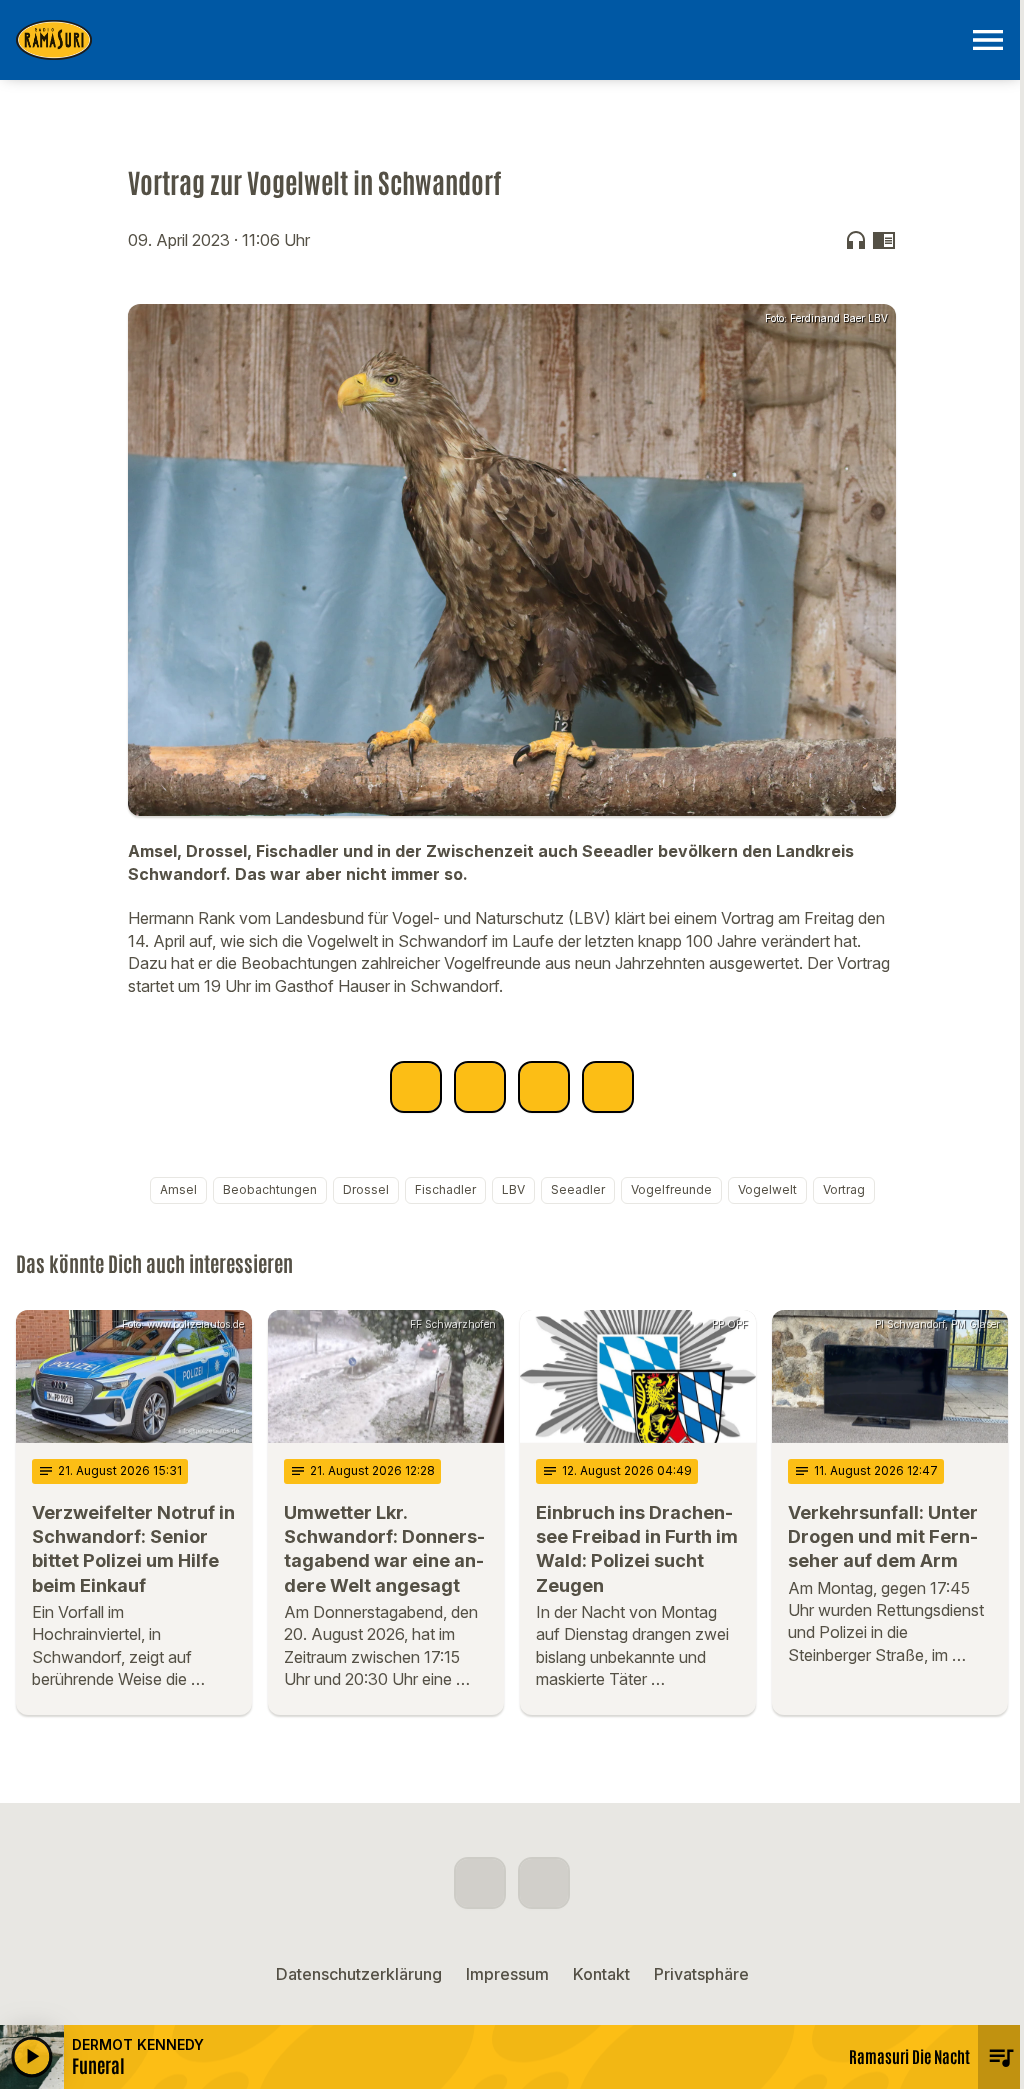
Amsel (178, 1189)
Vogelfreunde (671, 1189)
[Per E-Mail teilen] (608, 1087)
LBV (513, 1189)
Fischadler (445, 1189)
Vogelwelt (767, 1189)
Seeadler (578, 1189)
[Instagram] (544, 1883)
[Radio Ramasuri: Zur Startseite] (488, 40)
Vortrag (844, 1189)
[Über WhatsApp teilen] (544, 1087)
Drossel (366, 1189)
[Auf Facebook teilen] (416, 1087)
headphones (856, 240)
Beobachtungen (270, 1189)
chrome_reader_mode (884, 240)
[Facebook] (480, 1883)
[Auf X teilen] (480, 1087)
